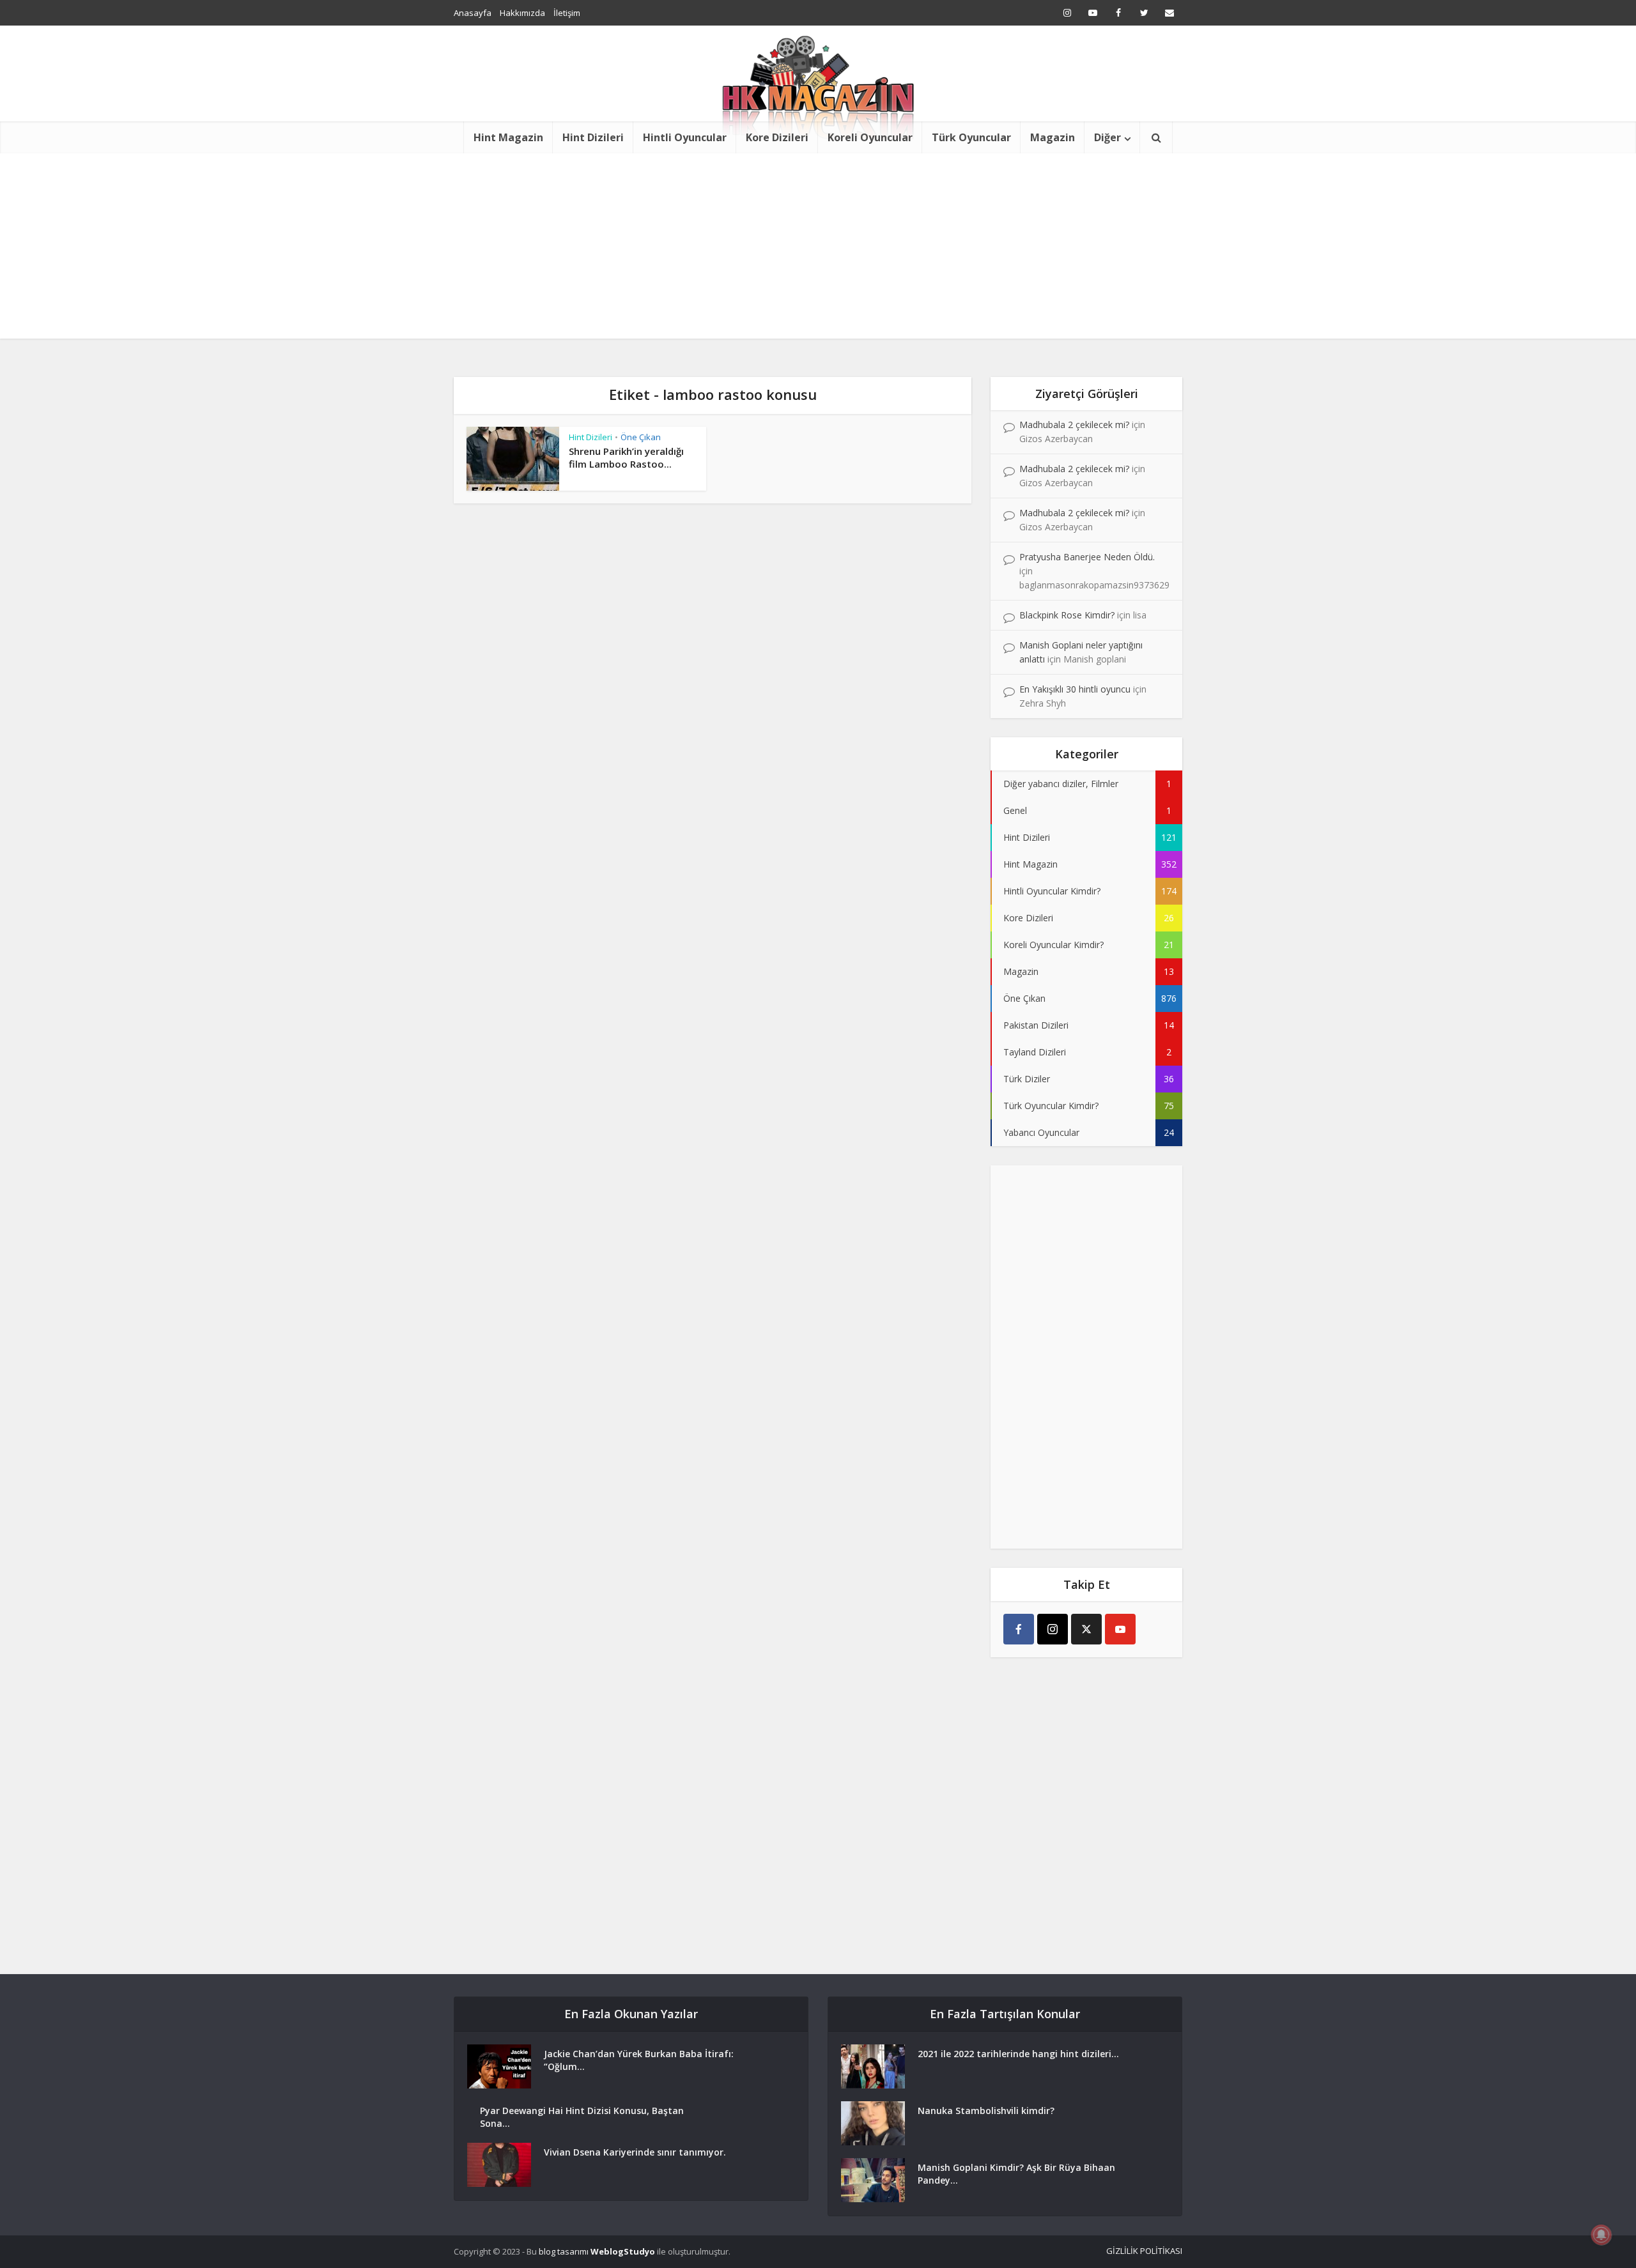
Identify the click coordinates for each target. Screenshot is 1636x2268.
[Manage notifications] (1601, 2235)
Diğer (1107, 137)
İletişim (567, 13)
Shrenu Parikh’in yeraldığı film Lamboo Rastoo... (626, 457)
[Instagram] (1053, 1629)
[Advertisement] (818, 249)
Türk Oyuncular (971, 137)
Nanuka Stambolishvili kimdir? (986, 2111)
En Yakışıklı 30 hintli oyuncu (1075, 689)
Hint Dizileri (593, 137)
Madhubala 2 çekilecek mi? (1074, 425)
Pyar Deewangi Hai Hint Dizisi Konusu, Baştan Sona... (582, 2117)
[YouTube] (1120, 1629)
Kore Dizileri (777, 137)
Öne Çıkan (641, 437)
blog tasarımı (564, 2251)
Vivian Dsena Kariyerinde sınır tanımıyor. (635, 2152)
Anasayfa (473, 13)
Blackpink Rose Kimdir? (1067, 615)
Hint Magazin (508, 137)
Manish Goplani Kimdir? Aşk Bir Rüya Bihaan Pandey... (1016, 2174)
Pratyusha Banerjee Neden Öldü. (1087, 557)
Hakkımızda (522, 13)
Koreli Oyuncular (870, 137)
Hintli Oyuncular (685, 137)
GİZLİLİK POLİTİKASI (1144, 2251)
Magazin (1053, 137)
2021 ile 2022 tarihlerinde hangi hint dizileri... (1018, 2054)
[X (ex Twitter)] (1086, 1629)
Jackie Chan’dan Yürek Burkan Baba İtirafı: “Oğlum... (639, 2060)
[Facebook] (1019, 1629)
